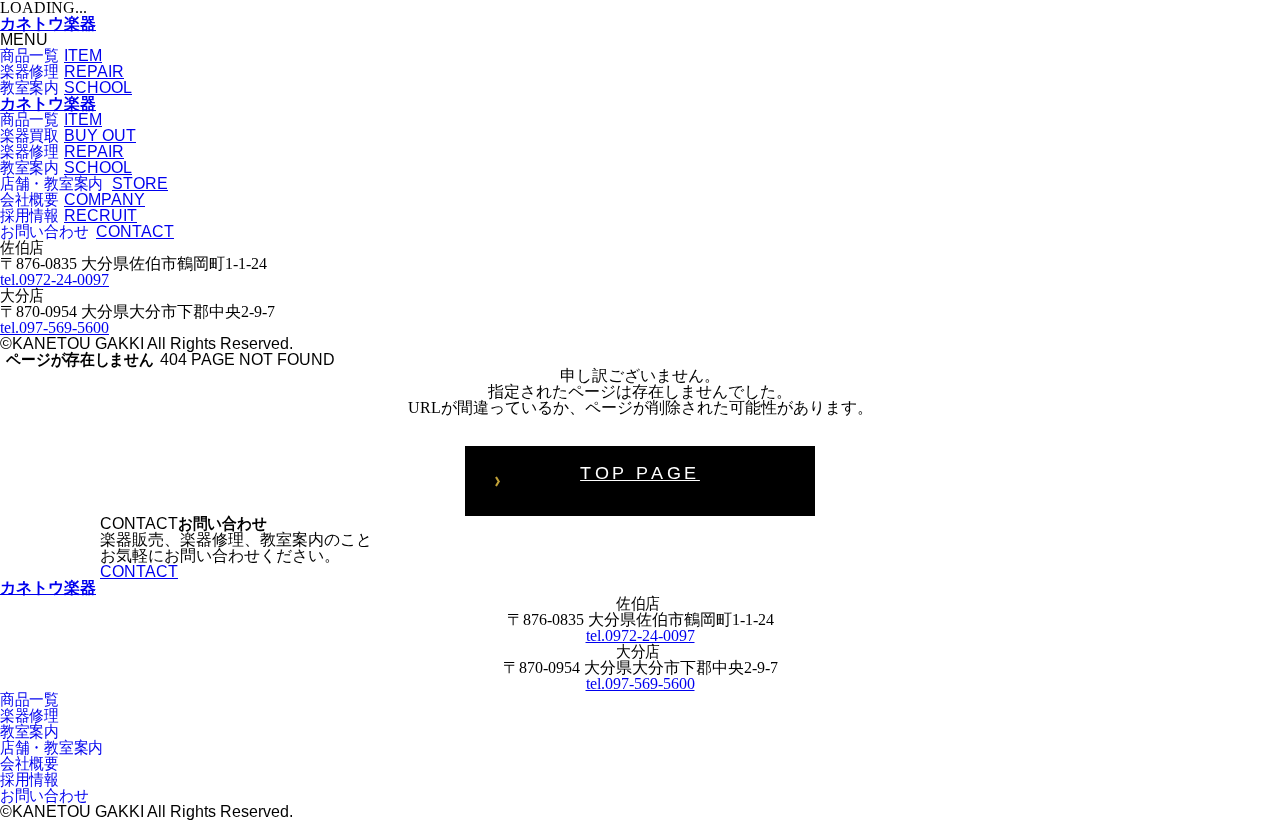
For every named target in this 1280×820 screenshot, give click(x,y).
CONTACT (139, 571)
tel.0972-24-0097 (54, 279)
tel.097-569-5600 (54, 327)
